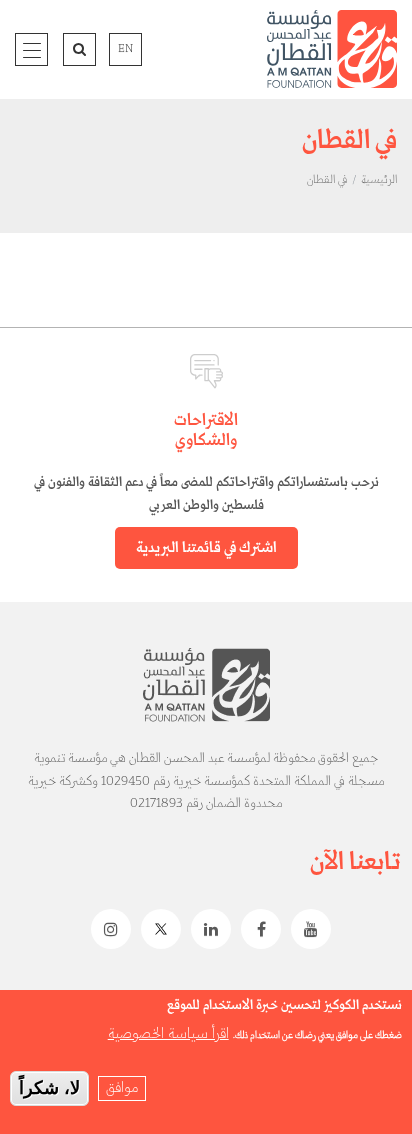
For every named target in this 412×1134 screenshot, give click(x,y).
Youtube (306, 929)
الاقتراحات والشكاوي (206, 430)
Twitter (156, 929)
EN (125, 49)
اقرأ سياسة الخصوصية (168, 1034)
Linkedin (206, 929)
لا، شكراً (49, 1088)
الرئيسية (379, 180)
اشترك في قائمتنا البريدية (206, 548)
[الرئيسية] (332, 49)
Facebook (256, 929)
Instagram (106, 929)
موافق (122, 1088)
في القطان (327, 180)
